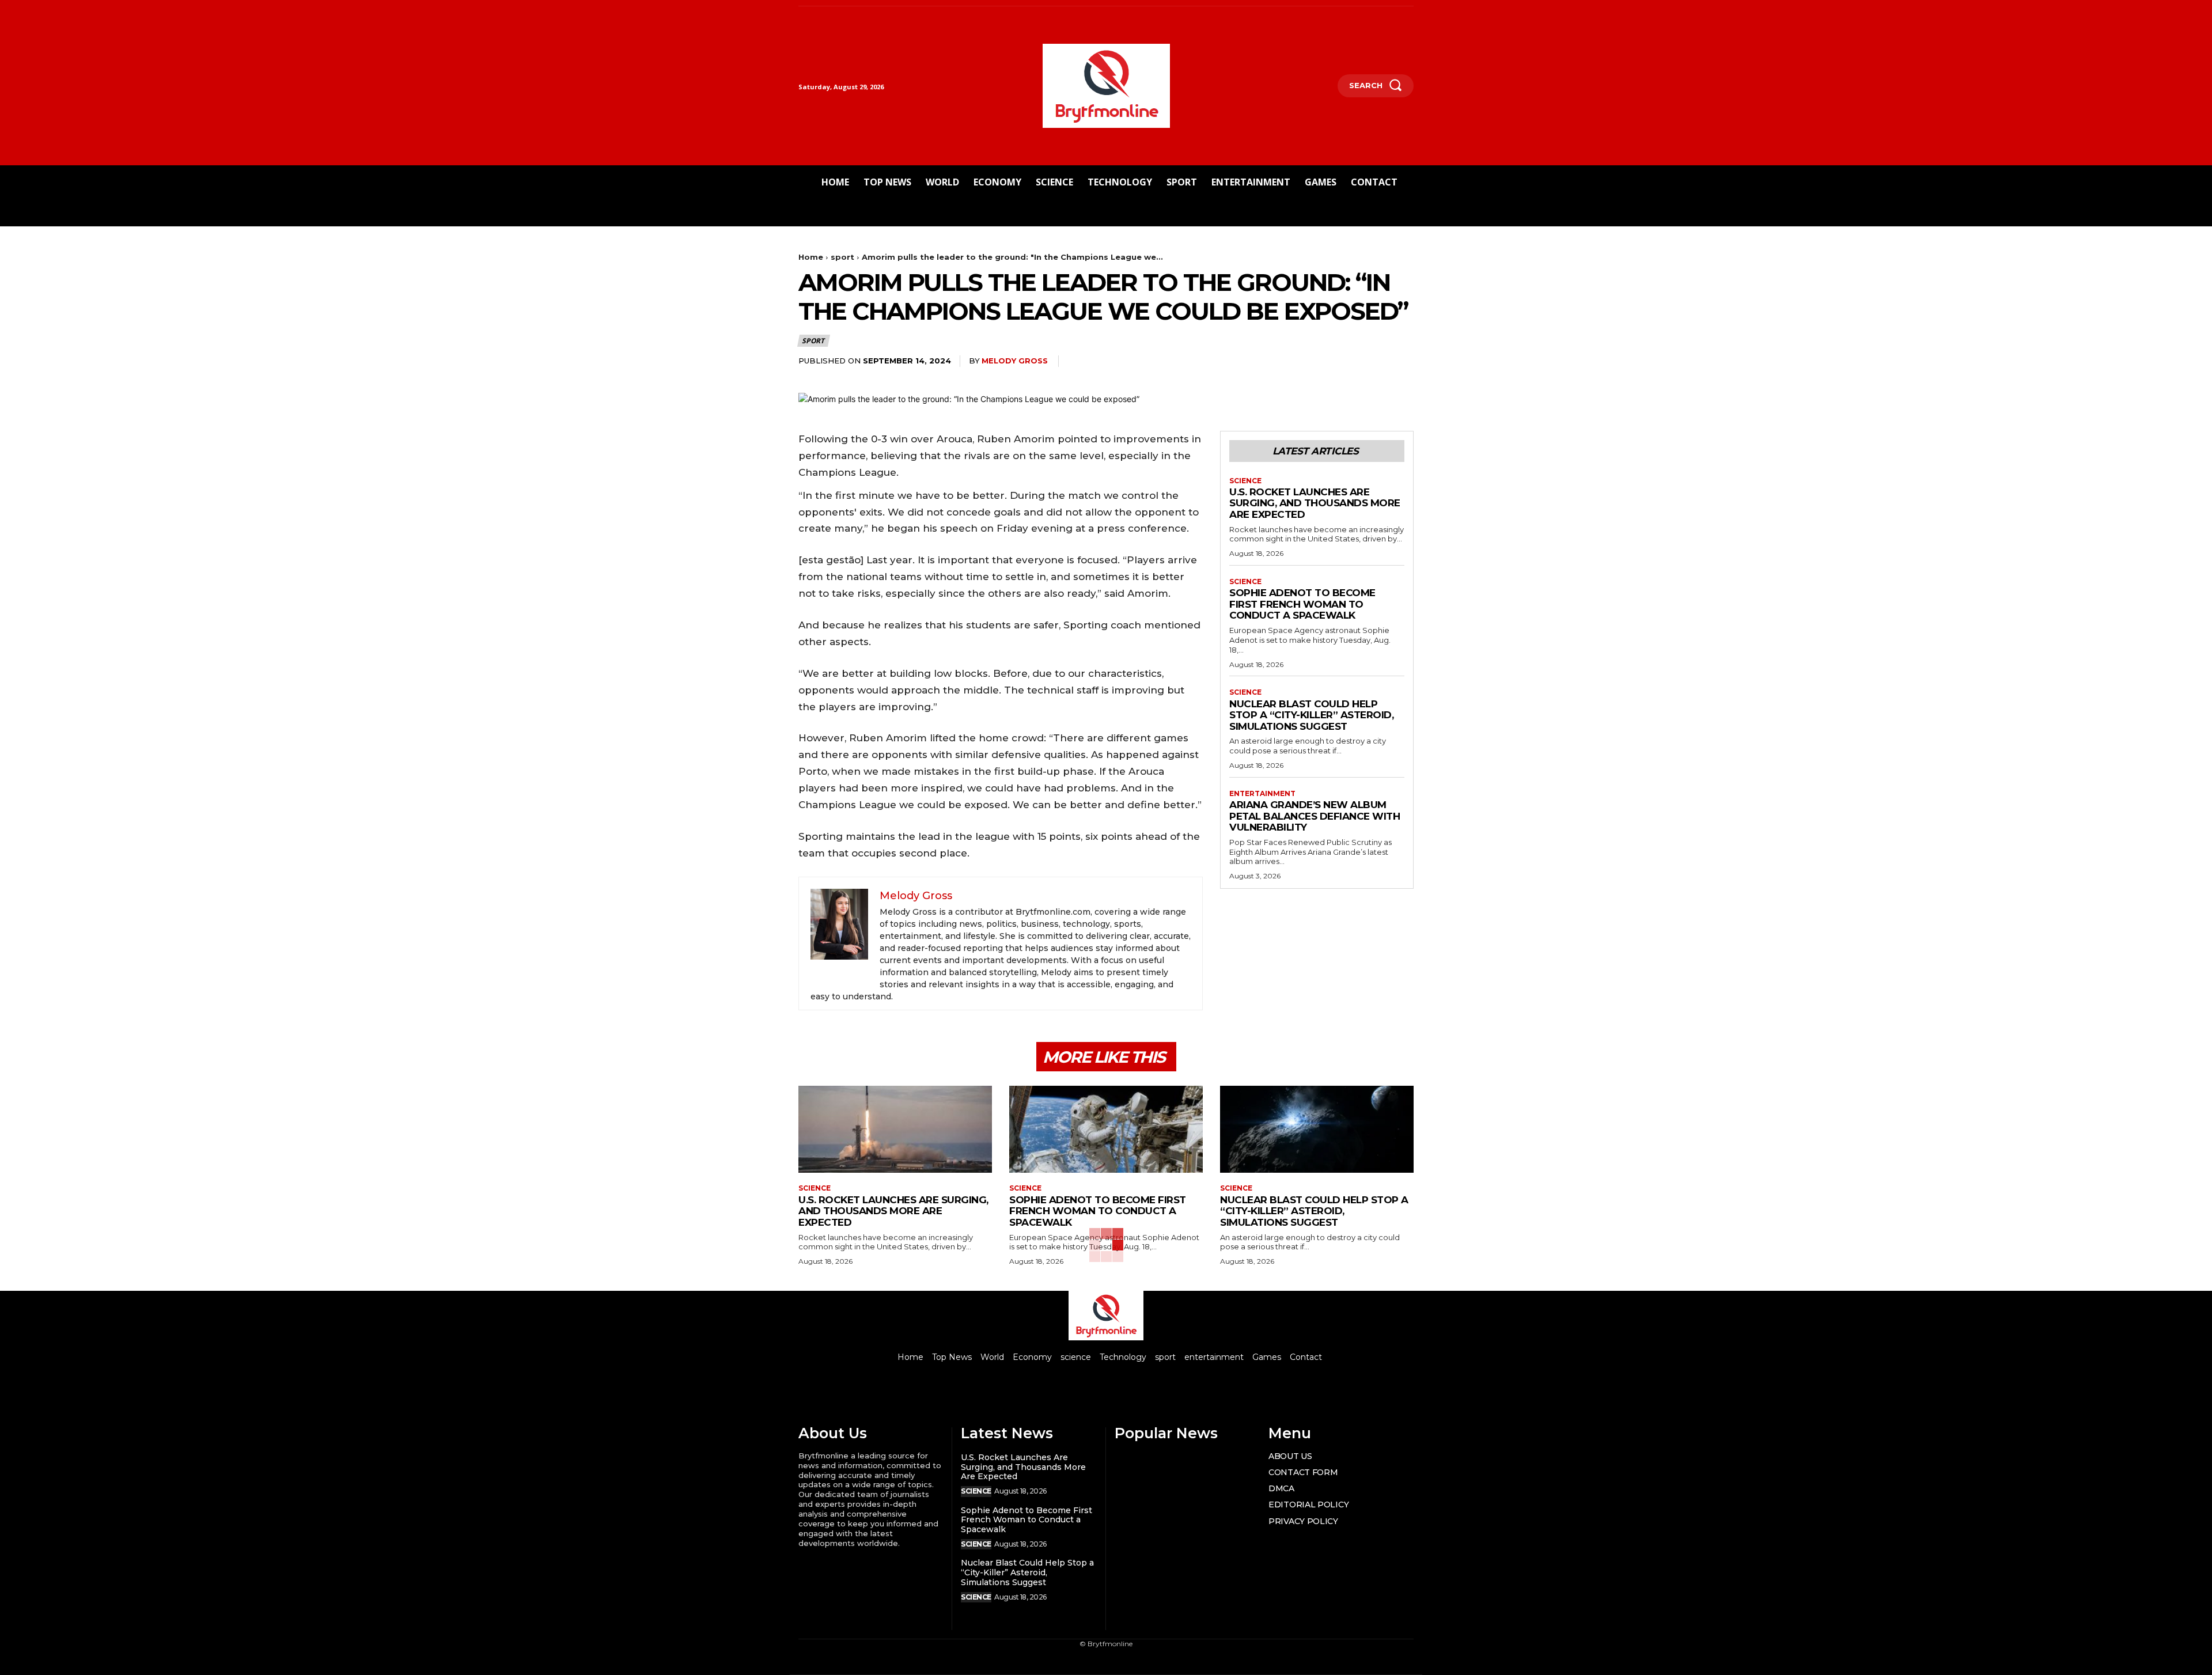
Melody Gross (1015, 361)
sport (842, 257)
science (1245, 481)
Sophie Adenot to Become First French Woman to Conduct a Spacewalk (1302, 604)
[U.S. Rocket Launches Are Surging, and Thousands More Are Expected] (895, 1129)
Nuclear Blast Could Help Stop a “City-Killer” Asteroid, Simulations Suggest (1311, 715)
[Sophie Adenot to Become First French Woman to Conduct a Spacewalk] (1106, 1129)
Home (811, 257)
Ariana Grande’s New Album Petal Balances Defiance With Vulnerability (1315, 816)
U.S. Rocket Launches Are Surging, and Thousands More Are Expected (1315, 503)
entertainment (1262, 794)
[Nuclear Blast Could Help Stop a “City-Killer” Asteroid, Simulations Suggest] (1317, 1129)
